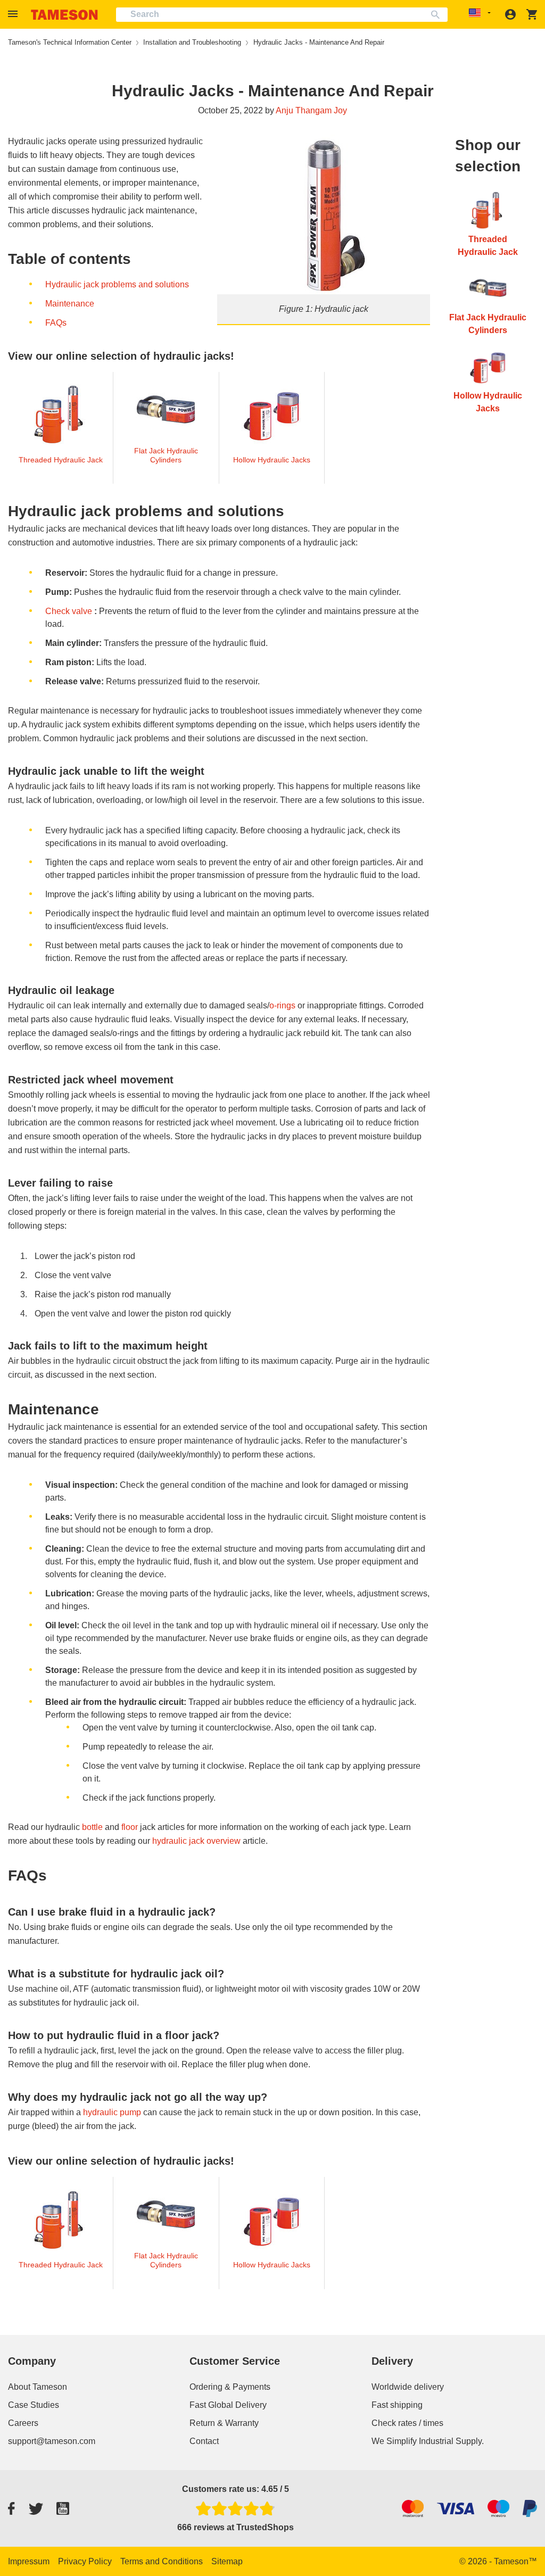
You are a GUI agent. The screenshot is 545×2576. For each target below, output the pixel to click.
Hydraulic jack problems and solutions (117, 284)
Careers (23, 2423)
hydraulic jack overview (196, 1841)
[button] (14, 14)
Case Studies (34, 2405)
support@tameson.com (52, 2441)
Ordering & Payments (230, 2387)
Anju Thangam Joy (311, 110)
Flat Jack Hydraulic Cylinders (166, 455)
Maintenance (70, 304)
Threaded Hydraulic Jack (61, 460)
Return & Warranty (224, 2423)
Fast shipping (397, 2405)
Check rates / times (407, 2423)
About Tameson (38, 2387)
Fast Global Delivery (228, 2405)
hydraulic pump (112, 2112)
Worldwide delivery (408, 2387)
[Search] (438, 15)
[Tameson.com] (64, 15)
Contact (204, 2441)
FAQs (56, 323)
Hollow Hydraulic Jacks (272, 460)
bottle (92, 1827)
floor (130, 1827)
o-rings (282, 1005)
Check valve (69, 611)
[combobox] (282, 15)
